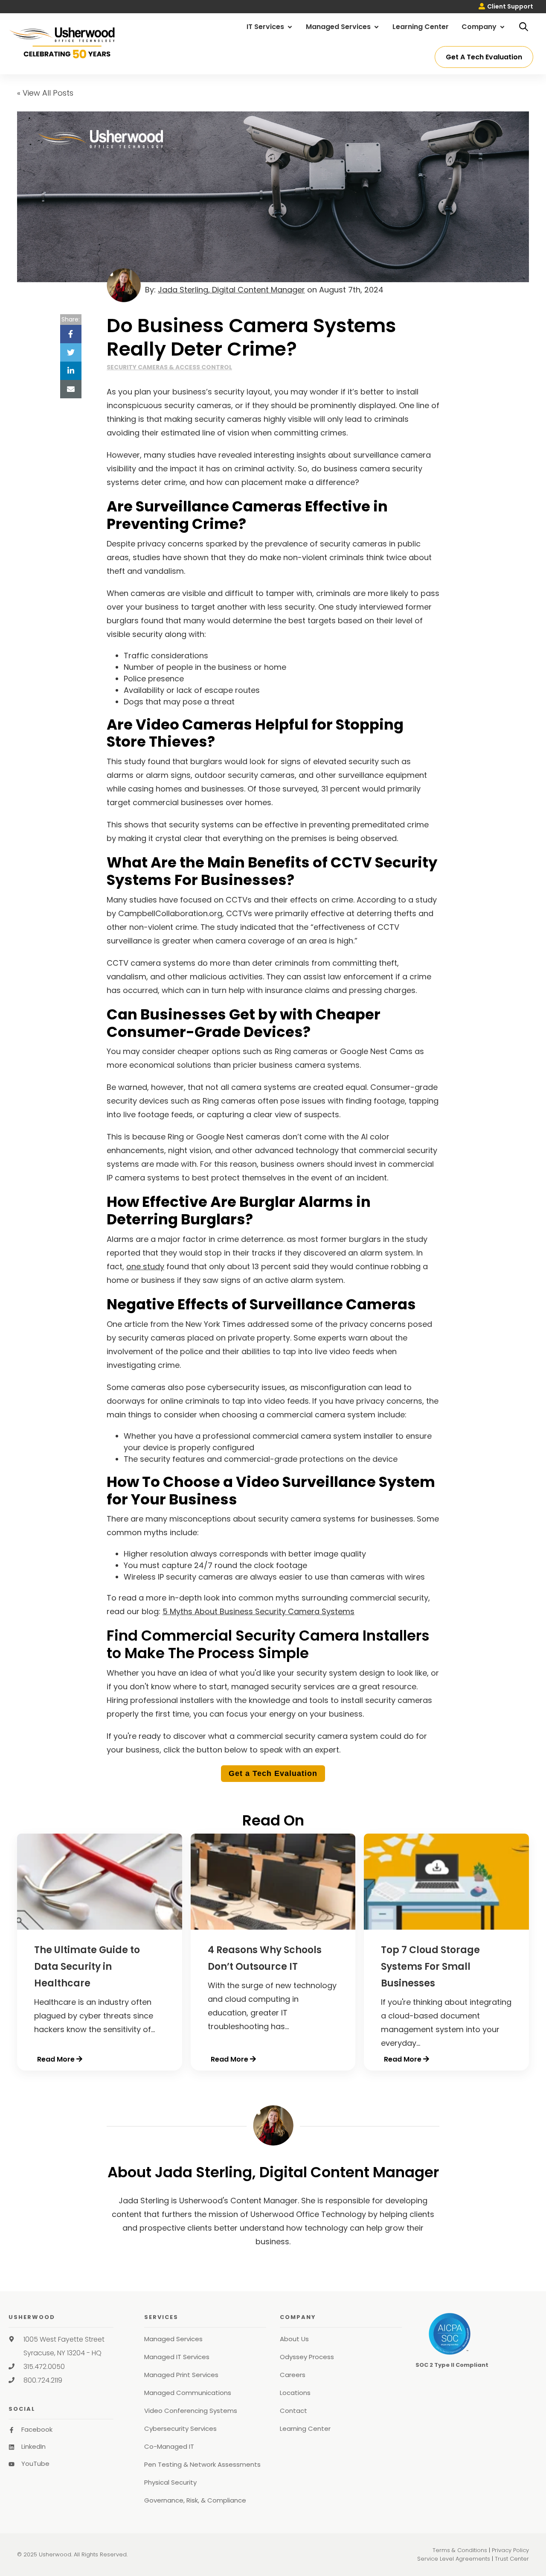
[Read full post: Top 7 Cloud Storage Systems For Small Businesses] (446, 1927)
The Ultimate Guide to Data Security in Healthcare (87, 1967)
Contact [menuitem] (293, 2411)
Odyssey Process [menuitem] (307, 2357)
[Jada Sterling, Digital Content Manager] (273, 2125)
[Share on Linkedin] (71, 371)
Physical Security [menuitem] (170, 2482)
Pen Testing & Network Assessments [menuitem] (202, 2464)
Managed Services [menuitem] (339, 27)
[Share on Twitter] (71, 352)
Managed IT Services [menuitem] (177, 2357)
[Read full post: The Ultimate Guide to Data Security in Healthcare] (100, 1927)
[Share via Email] (71, 389)
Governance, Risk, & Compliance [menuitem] (195, 2500)
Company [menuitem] (480, 27)
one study (145, 1266)
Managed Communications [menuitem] (188, 2393)
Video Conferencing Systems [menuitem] (191, 2411)
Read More (56, 2059)
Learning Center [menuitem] (421, 27)
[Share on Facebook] (71, 334)
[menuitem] (506, 7)
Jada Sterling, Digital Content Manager (231, 290)
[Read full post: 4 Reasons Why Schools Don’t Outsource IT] (273, 1927)
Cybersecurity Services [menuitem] (180, 2429)
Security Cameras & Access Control (169, 367)
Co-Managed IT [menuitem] (169, 2446)
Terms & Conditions (460, 2550)
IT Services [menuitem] (266, 27)
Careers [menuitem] (293, 2375)
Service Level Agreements (454, 2559)
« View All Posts (45, 93)
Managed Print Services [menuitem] (181, 2375)
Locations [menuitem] (295, 2393)
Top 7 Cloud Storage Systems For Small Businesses (430, 1967)
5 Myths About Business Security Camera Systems (258, 1611)
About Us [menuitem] (294, 2339)
